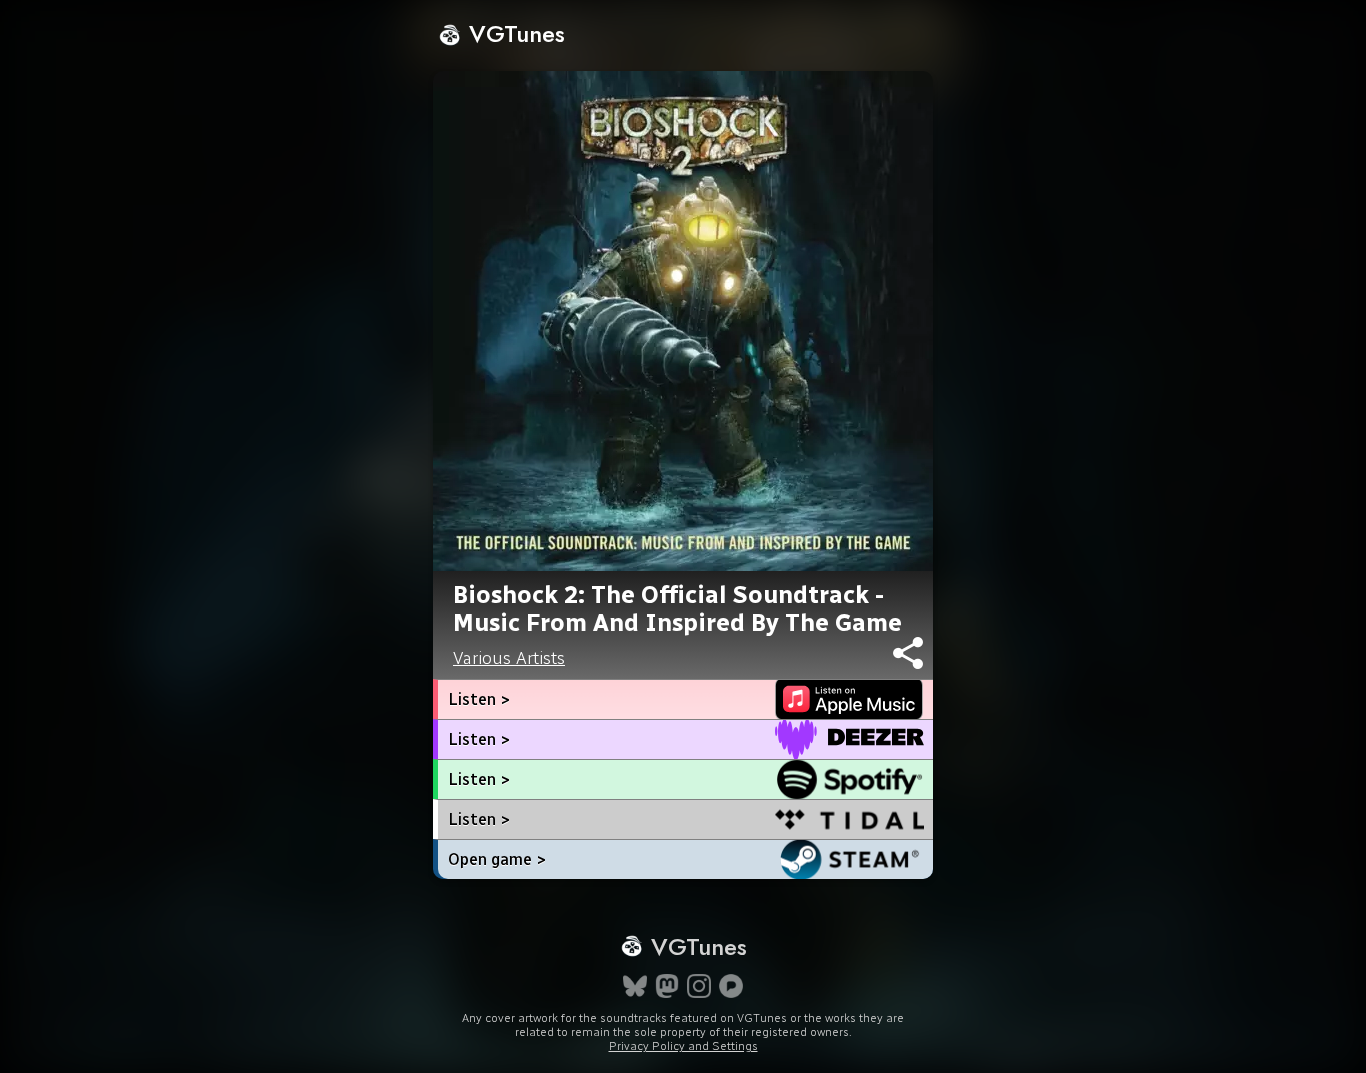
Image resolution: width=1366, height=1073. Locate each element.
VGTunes (513, 33)
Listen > (479, 699)
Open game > (497, 859)
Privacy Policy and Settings (683, 1046)
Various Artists (509, 658)
